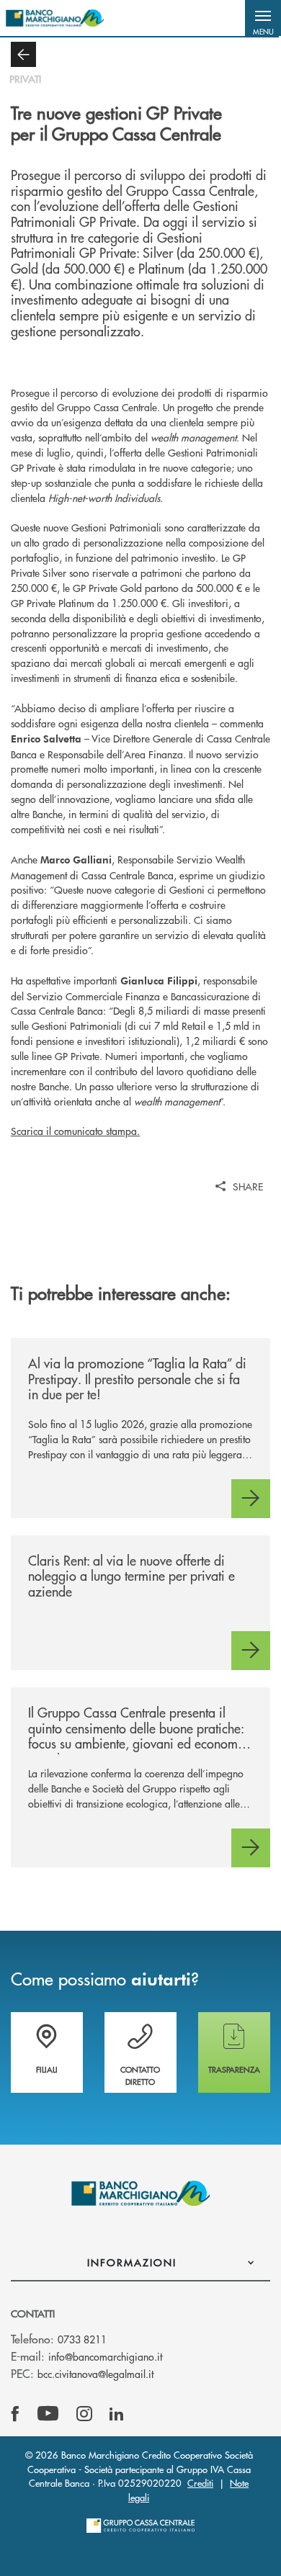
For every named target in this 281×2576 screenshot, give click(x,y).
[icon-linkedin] (117, 2414)
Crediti (200, 2483)
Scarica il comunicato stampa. (75, 1131)
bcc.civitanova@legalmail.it (95, 2374)
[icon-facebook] (15, 2414)
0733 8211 (82, 2339)
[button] (263, 18)
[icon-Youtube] (48, 2414)
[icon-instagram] (84, 2414)
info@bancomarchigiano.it (105, 2356)
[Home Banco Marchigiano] (55, 18)
